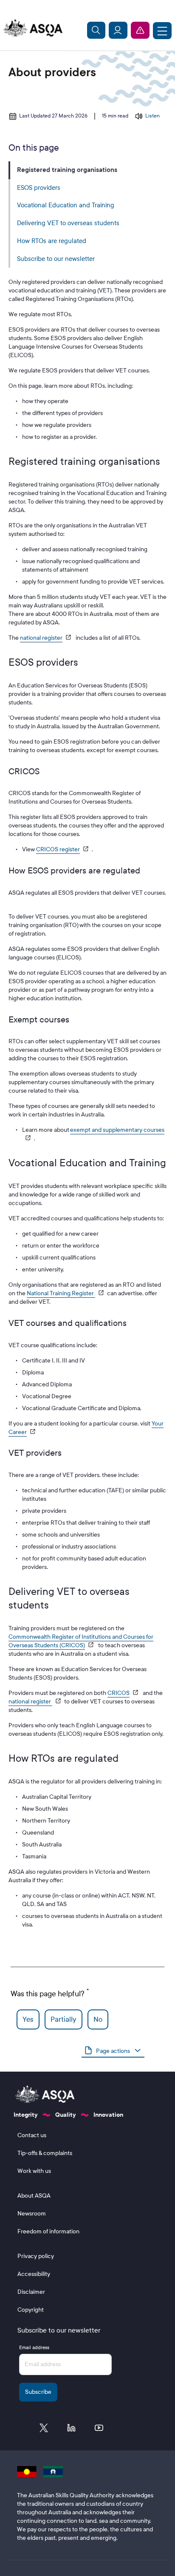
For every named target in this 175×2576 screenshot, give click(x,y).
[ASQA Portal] (118, 30)
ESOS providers (39, 188)
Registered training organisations (67, 170)
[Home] (31, 29)
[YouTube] (99, 2430)
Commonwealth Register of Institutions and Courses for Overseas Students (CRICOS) (81, 1641)
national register (41, 638)
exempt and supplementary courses (117, 1130)
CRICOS (119, 1693)
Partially (64, 2019)
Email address (34, 2347)
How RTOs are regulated (52, 241)
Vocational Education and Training (66, 205)
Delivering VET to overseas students (68, 223)
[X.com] (44, 2430)
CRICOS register (58, 849)
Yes (28, 2019)
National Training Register (61, 1293)
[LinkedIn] (71, 2430)
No (98, 2019)
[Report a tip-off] (140, 30)
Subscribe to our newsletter (56, 259)
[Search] (96, 30)
